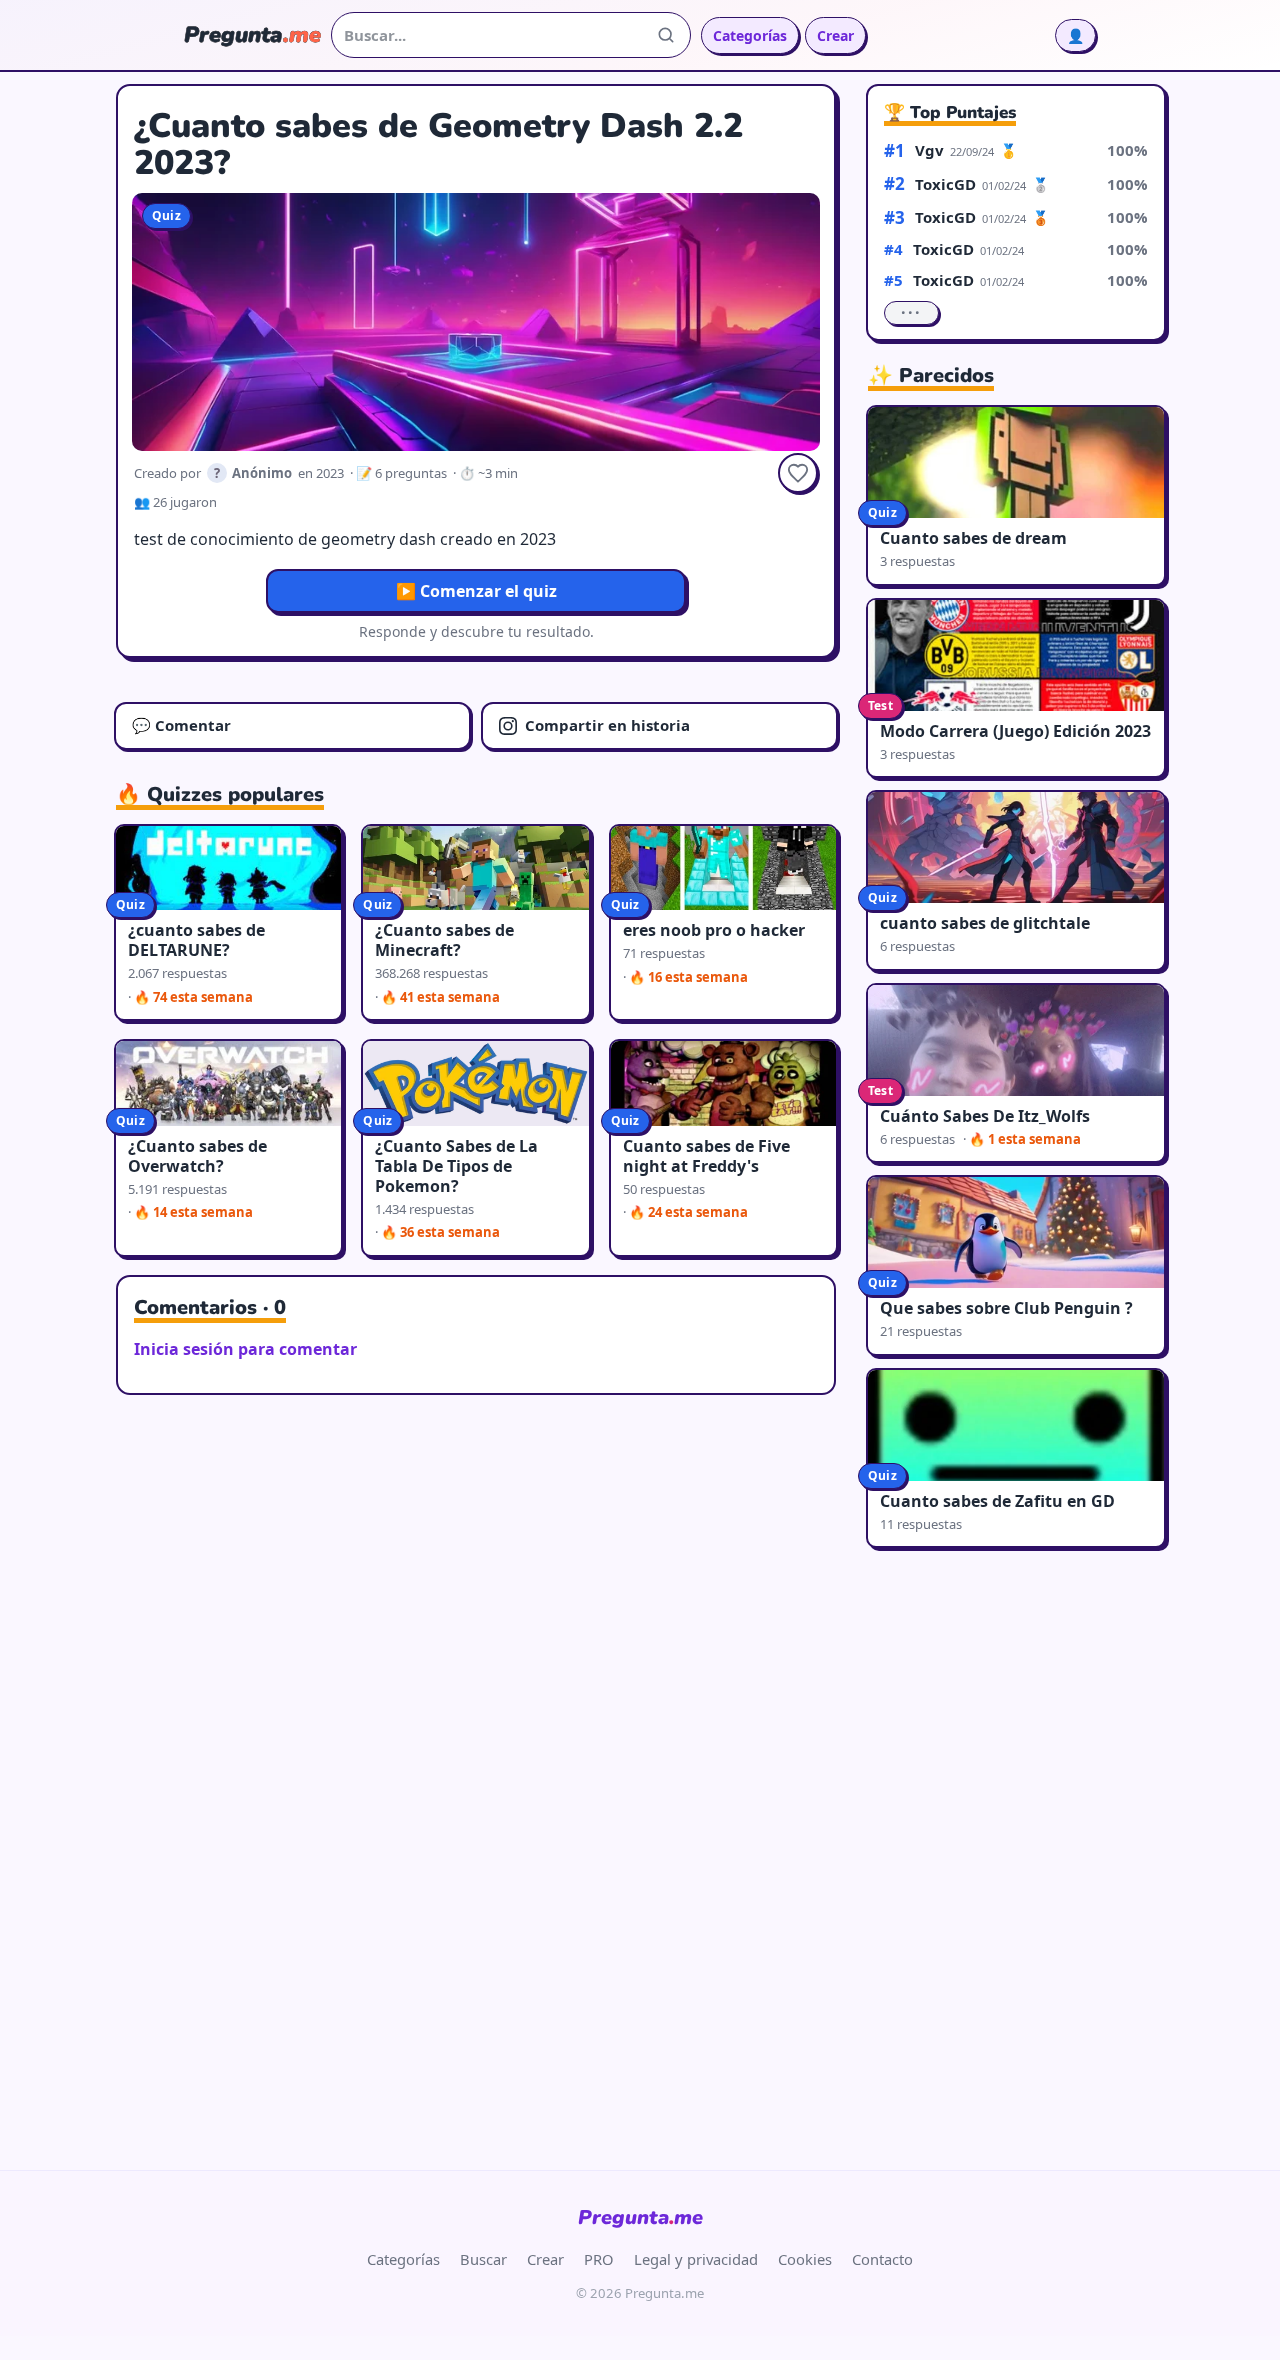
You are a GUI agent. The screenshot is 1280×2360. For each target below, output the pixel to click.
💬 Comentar (181, 725)
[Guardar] (798, 473)
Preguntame (640, 2217)
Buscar (483, 2259)
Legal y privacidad (696, 2259)
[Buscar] (666, 35)
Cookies (805, 2259)
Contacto (882, 2259)
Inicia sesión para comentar (245, 1349)
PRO (599, 2259)
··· (911, 313)
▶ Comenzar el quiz (476, 591)
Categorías (750, 35)
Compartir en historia (607, 725)
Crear (835, 35)
